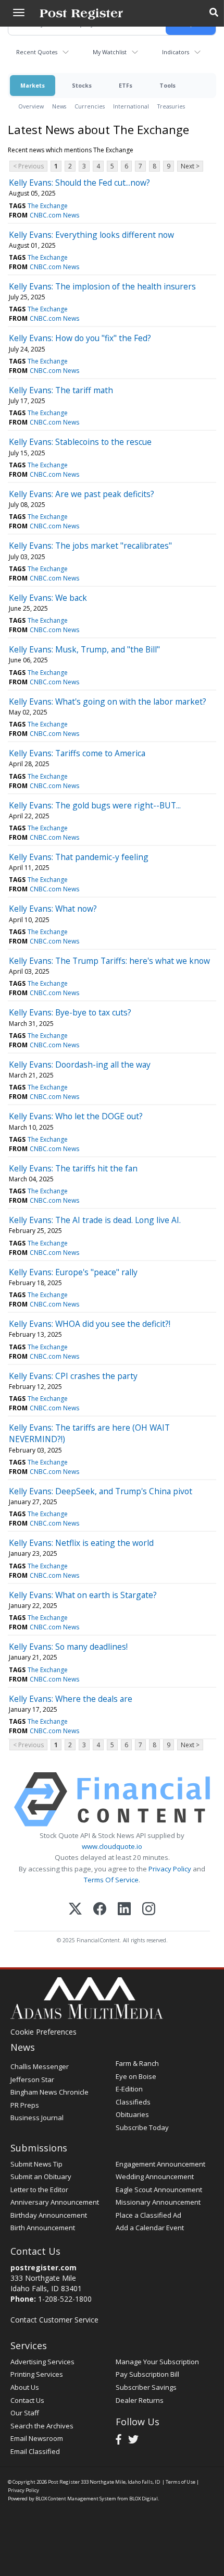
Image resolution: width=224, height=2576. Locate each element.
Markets (33, 85)
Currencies (90, 106)
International (131, 106)
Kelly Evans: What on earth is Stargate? (83, 1595)
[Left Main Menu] (19, 13)
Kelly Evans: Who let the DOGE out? (76, 1116)
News (59, 106)
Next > (190, 166)
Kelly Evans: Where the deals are (71, 1699)
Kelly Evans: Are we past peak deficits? (82, 494)
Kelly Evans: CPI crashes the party (73, 1376)
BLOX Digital (144, 2499)
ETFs (126, 85)
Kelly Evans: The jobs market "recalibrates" (90, 546)
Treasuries (171, 106)
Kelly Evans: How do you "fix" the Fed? (80, 338)
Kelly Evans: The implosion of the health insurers (102, 286)
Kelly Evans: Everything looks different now (91, 235)
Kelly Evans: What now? (53, 909)
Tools (167, 85)
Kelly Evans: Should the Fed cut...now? (79, 183)
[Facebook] (100, 1910)
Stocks (82, 85)
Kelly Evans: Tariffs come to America (77, 753)
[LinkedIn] (124, 1910)
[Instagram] (149, 1910)
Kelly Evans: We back (48, 598)
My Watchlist (110, 52)
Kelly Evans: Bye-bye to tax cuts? (70, 1012)
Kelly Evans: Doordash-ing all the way (80, 1065)
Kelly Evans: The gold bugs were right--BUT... (95, 805)
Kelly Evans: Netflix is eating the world (81, 1543)
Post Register (64, 2482)
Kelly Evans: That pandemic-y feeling (79, 857)
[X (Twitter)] (75, 1910)
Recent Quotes (37, 52)
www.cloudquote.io (112, 1846)
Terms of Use (181, 2482)
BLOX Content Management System (76, 2499)
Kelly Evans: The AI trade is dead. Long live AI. (95, 1220)
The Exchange (48, 206)
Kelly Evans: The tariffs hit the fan (73, 1168)
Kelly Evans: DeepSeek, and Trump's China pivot (101, 1491)
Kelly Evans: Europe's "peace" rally (73, 1272)
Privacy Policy (170, 1869)
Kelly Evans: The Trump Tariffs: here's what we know (109, 961)
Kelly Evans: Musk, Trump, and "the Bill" (84, 649)
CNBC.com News (54, 215)
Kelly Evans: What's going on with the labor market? (108, 702)
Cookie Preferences (43, 2032)
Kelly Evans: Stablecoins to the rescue (80, 442)
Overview (31, 106)
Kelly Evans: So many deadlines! (68, 1647)
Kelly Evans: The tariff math (61, 390)
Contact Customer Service (54, 2320)
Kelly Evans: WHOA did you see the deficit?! (90, 1324)
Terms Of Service (111, 1880)
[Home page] (81, 13)
